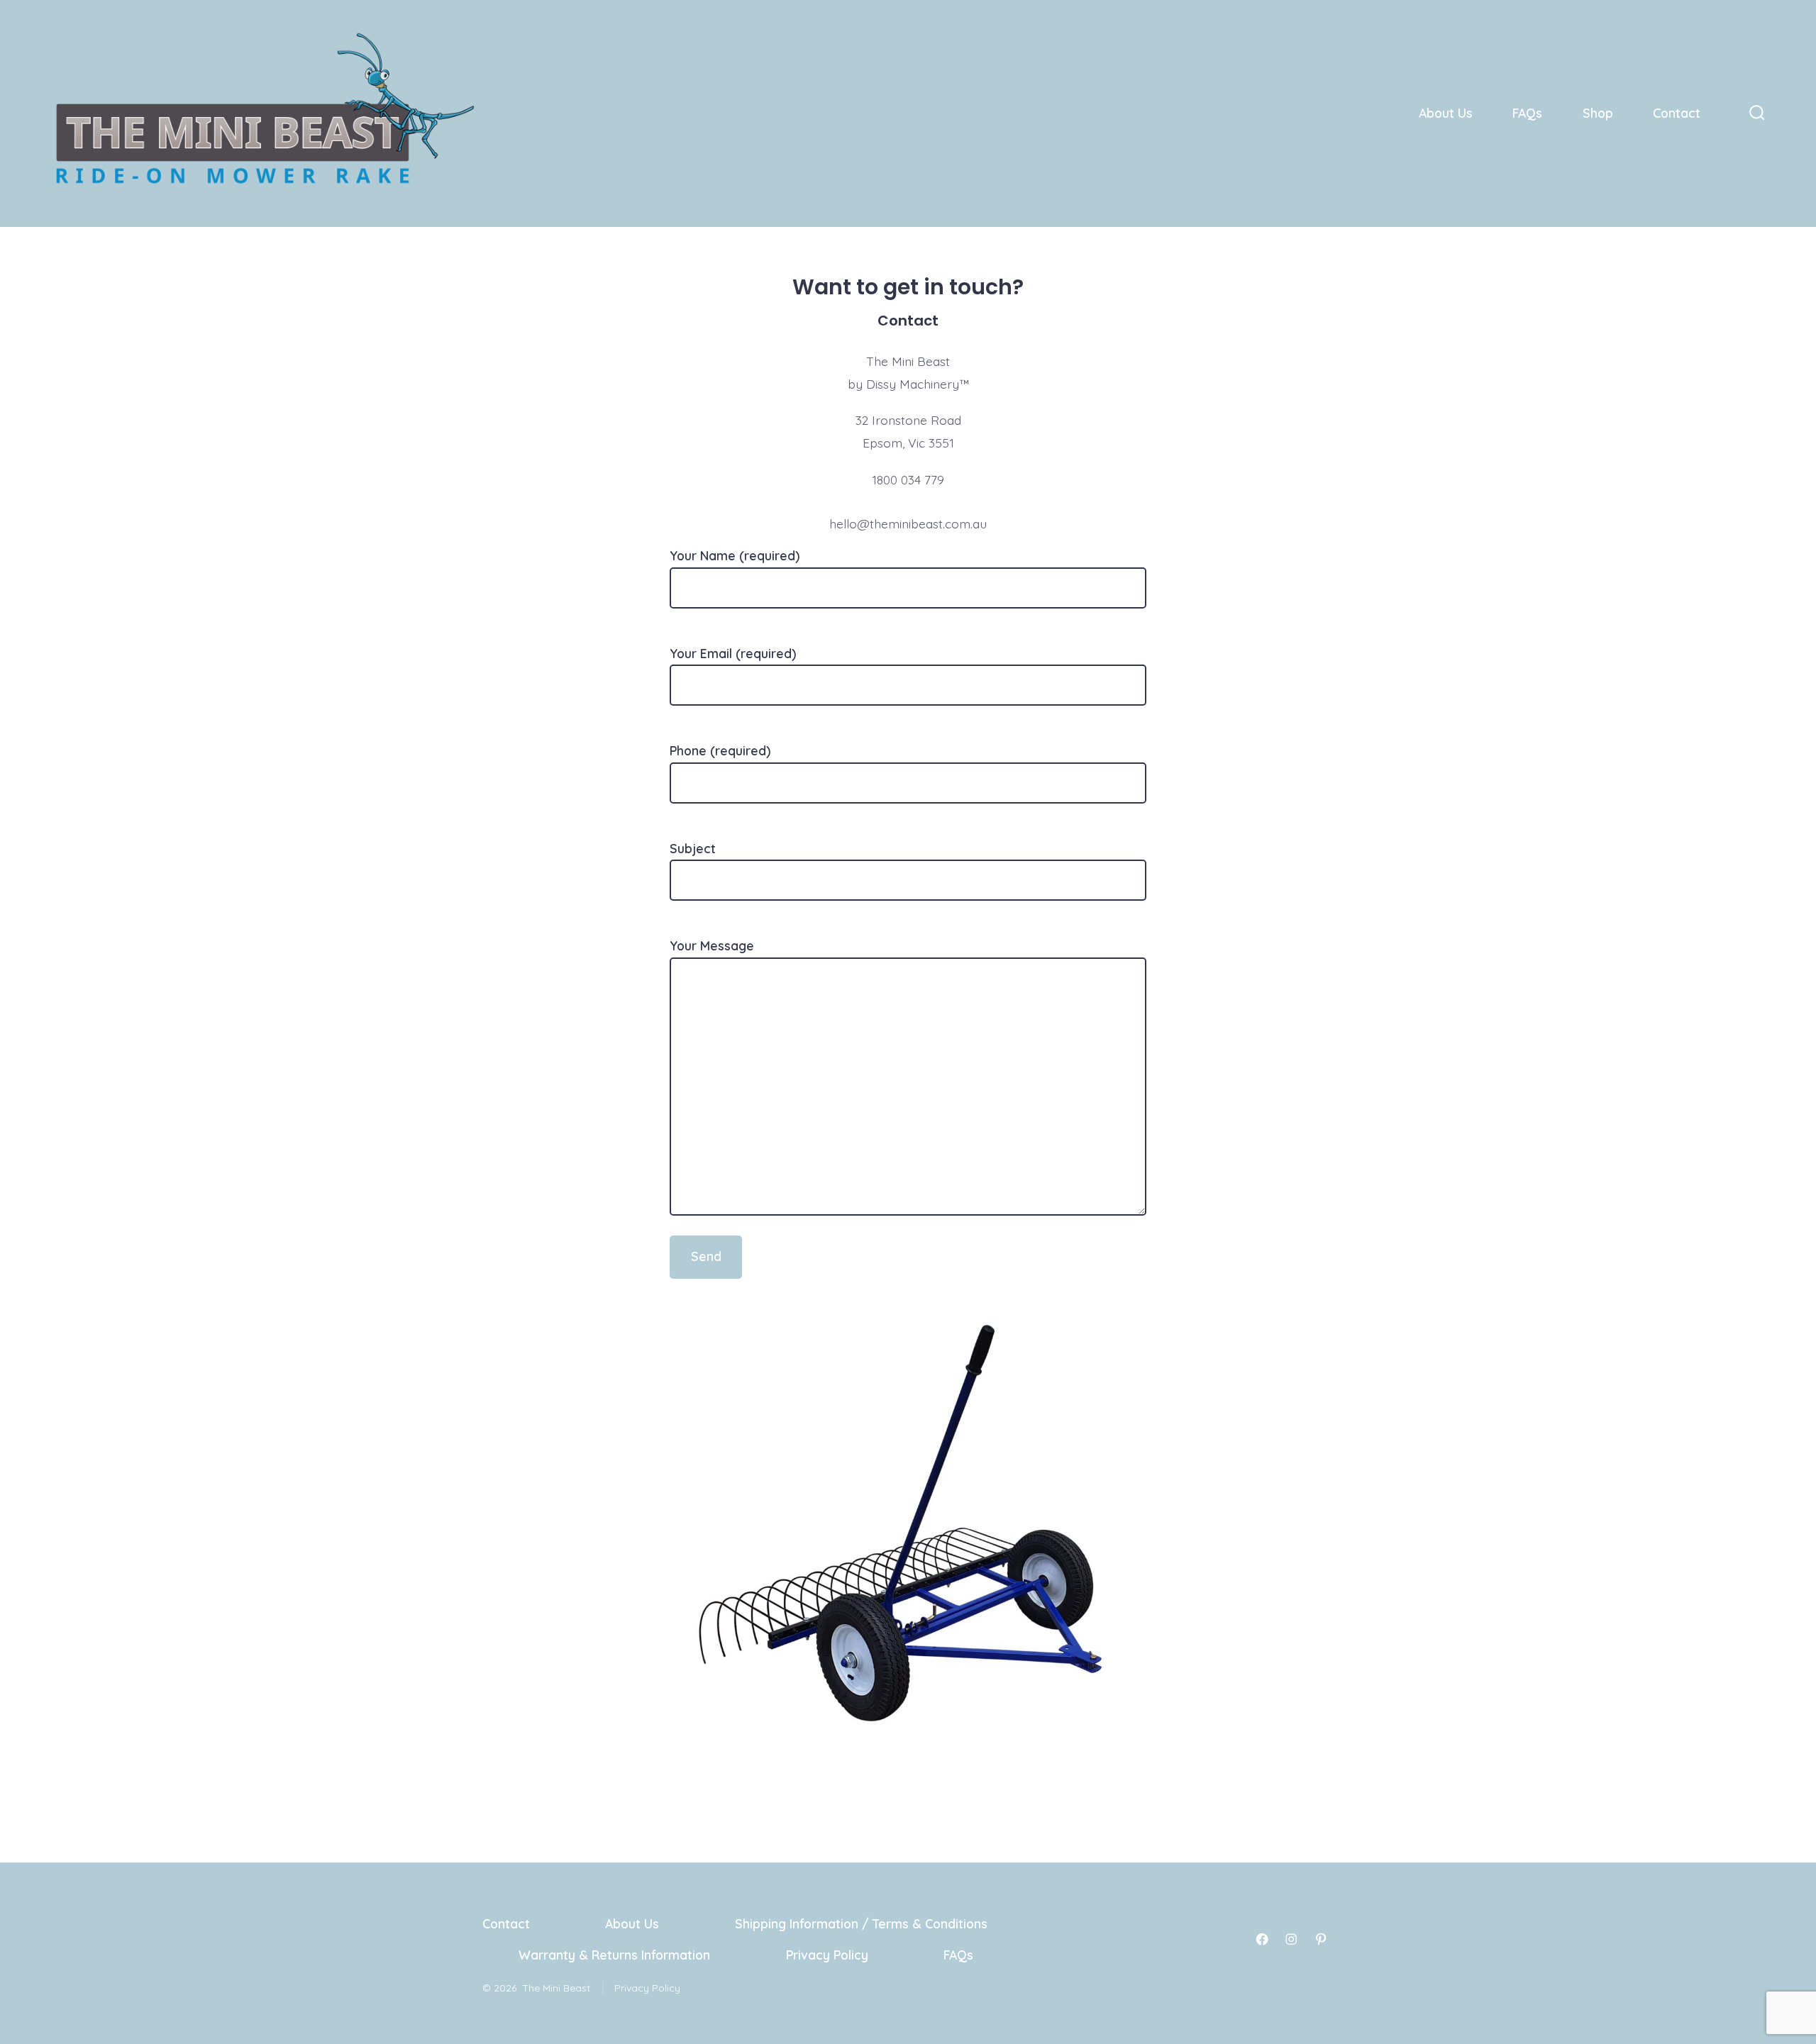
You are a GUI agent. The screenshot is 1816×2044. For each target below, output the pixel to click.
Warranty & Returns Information (614, 1955)
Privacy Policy (827, 1955)
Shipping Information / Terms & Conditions (861, 1923)
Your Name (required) (735, 555)
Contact (1677, 113)
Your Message (712, 945)
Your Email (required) (733, 653)
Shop (1598, 113)
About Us (1446, 113)
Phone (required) (720, 750)
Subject (693, 848)
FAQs (1527, 113)
